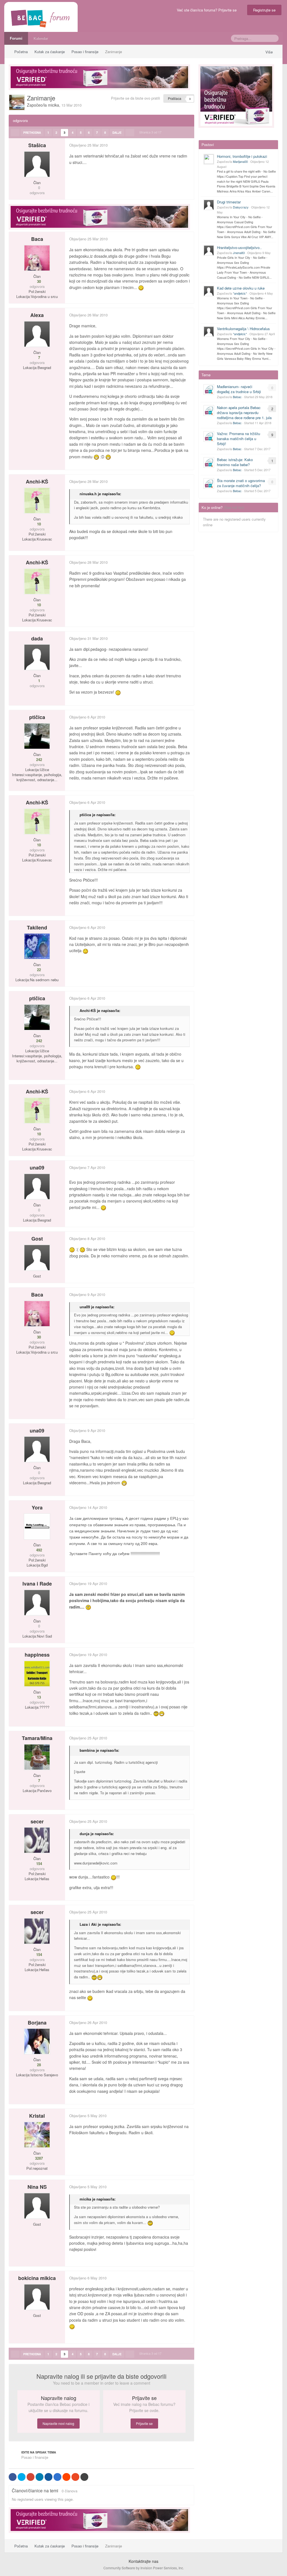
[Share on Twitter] (22, 2477)
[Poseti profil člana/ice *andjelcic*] (209, 291)
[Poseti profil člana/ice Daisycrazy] (209, 205)
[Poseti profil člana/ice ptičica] (37, 736)
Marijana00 (240, 161)
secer (37, 1821)
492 (39, 1550)
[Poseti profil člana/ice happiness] (37, 1674)
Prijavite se (144, 2423)
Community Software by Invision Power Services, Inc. (144, 2568)
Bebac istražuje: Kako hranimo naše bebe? (235, 462)
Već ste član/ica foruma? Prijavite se (208, 10)
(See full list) (234, 507)
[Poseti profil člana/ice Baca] (37, 258)
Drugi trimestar (229, 202)
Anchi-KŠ (37, 482)
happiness (37, 1655)
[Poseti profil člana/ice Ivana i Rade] (37, 1603)
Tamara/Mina (37, 1738)
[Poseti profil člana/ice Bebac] (209, 389)
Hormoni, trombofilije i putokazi (242, 156)
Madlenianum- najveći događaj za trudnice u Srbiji (239, 389)
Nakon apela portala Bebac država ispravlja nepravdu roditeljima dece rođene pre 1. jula (244, 413)
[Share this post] (190, 145)
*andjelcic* (240, 293)
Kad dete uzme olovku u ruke (241, 288)
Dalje (117, 133)
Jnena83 (239, 253)
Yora (37, 1507)
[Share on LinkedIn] (40, 2477)
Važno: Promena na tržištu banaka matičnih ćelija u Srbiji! (239, 439)
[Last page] (130, 133)
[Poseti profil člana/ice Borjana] (37, 2041)
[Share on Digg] (48, 2477)
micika (54, 105)
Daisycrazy (241, 207)
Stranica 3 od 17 (151, 132)
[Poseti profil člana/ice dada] (37, 657)
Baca (37, 239)
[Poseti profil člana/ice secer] (37, 1840)
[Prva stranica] (15, 133)
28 (38, 2065)
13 (38, 1697)
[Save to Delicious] (57, 2477)
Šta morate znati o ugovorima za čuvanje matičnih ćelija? (241, 483)
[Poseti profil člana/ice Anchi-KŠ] (37, 501)
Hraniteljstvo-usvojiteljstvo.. (239, 247)
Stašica (37, 145)
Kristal (37, 2116)
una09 (37, 1168)
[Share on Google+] (31, 2477)
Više (270, 52)
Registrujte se (264, 10)
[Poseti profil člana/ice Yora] (37, 1527)
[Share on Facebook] (13, 2477)
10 (38, 524)
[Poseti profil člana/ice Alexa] (37, 334)
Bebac (237, 397)
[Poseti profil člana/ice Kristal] (37, 2135)
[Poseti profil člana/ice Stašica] (37, 164)
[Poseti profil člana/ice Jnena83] (209, 250)
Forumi (16, 38)
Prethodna (32, 133)
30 (38, 281)
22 (38, 970)
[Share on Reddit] (66, 2477)
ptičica (37, 717)
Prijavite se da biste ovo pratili (136, 98)
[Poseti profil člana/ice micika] (17, 102)
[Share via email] (84, 2477)
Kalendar (41, 38)
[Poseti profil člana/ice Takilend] (37, 946)
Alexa (37, 315)
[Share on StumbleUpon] (75, 2477)
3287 (38, 2158)
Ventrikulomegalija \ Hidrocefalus (243, 329)
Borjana (37, 2023)
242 (39, 760)
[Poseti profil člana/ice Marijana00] (209, 159)
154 (39, 1864)
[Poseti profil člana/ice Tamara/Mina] (37, 1757)
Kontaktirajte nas (143, 2561)
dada (37, 638)
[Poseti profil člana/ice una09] (37, 1187)
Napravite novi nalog (58, 2423)
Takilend (37, 927)
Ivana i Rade (37, 1584)
